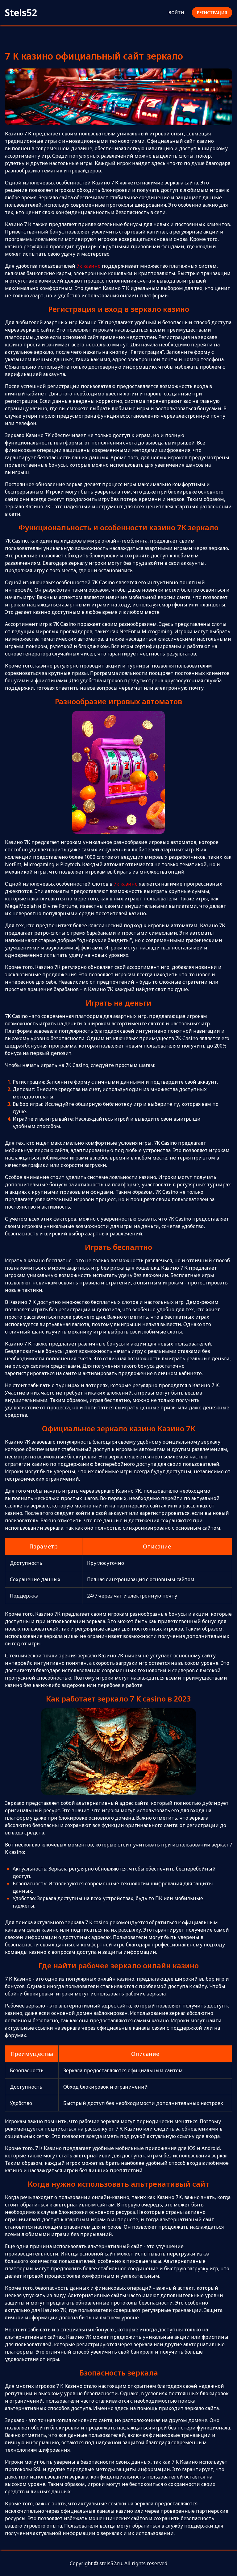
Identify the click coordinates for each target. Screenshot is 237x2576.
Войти (176, 12)
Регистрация (212, 12)
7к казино (89, 266)
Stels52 (21, 12)
